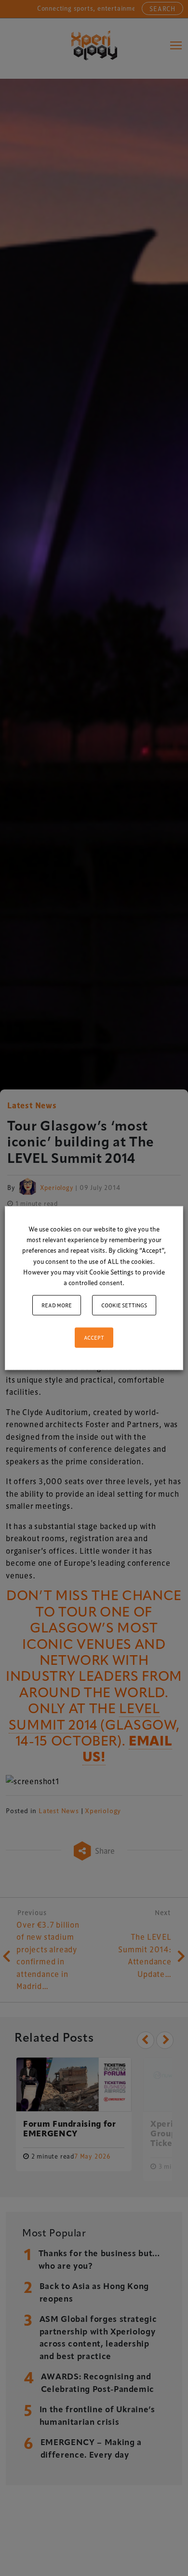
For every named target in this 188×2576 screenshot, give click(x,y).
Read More (57, 1305)
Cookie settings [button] (124, 1305)
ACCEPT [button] (94, 1337)
